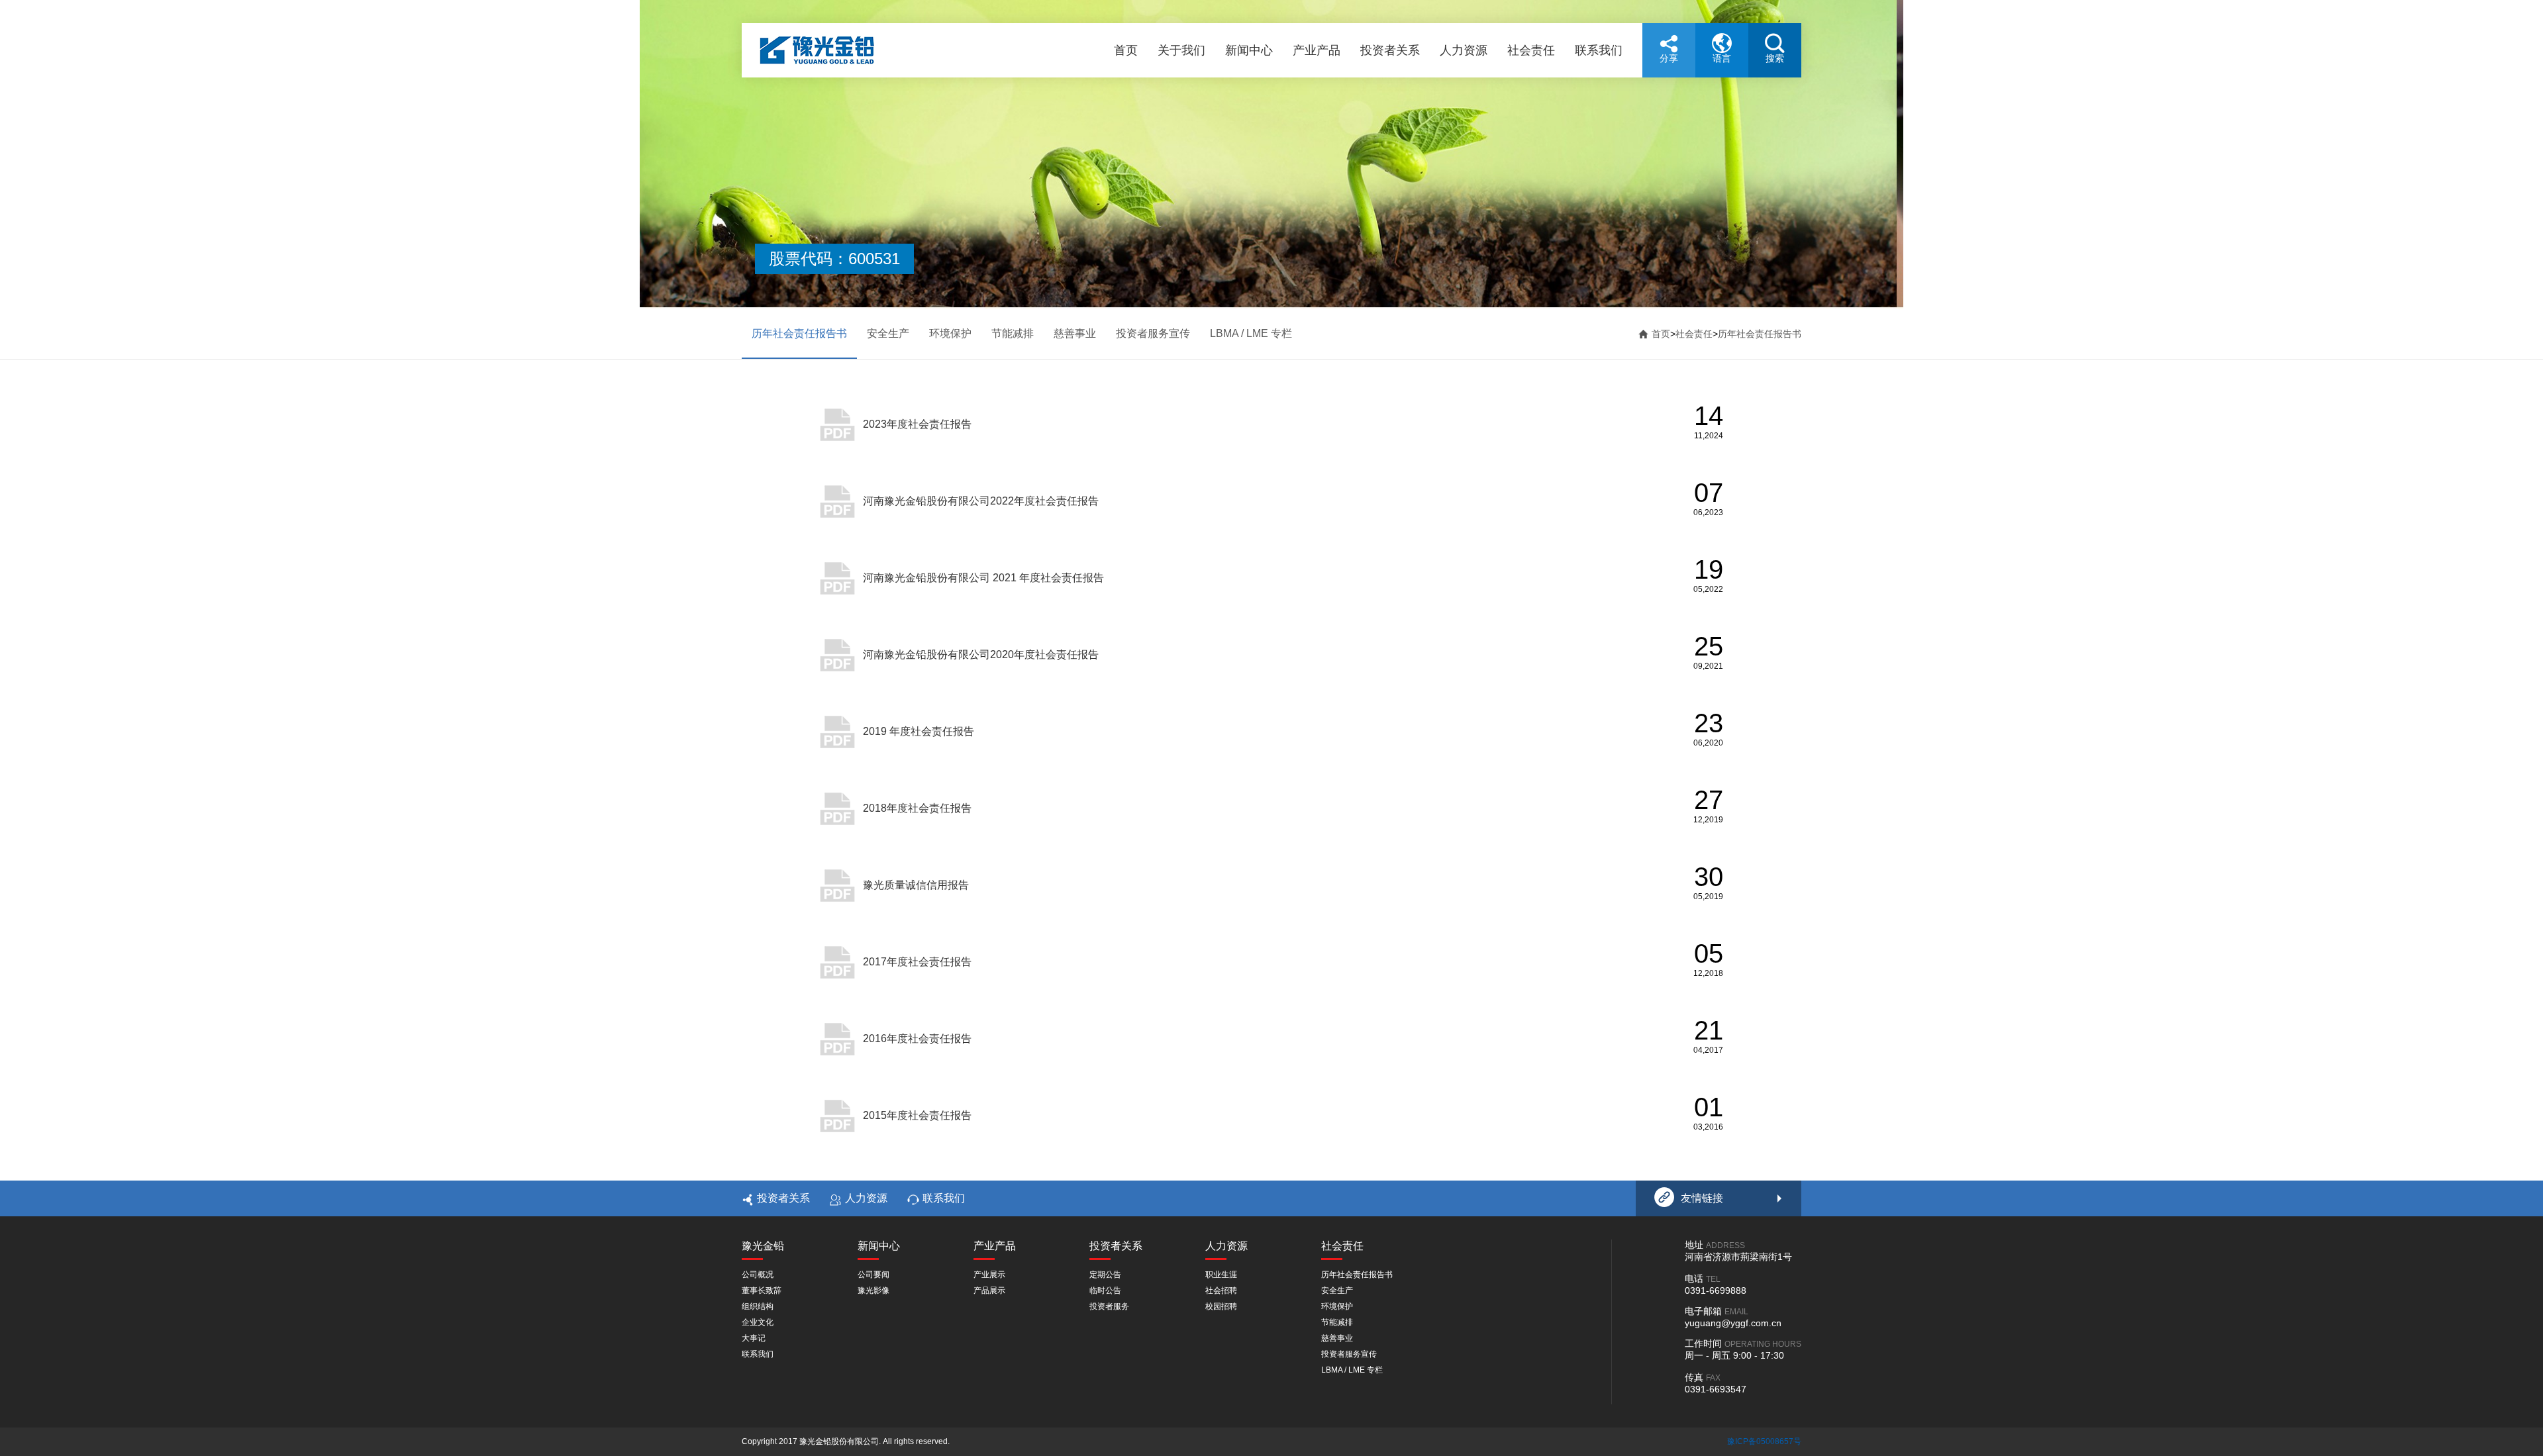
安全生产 (888, 333)
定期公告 (1105, 1275)
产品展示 (989, 1290)
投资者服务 (1109, 1306)
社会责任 (1531, 50)
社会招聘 (1221, 1290)
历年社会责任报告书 (799, 333)
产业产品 (1317, 50)
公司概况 (758, 1275)
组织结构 (758, 1306)
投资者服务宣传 (1153, 333)
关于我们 (1181, 50)
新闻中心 (1249, 50)
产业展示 (989, 1275)
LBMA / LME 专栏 (1251, 333)
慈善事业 (1075, 333)
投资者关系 (1390, 50)
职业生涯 (1221, 1275)
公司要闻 (873, 1275)
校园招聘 (1221, 1306)
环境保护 (950, 333)
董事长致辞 (762, 1290)
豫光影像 (873, 1290)
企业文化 (758, 1322)
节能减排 (1013, 333)
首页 (1126, 50)
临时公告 (1105, 1290)
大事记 (754, 1338)
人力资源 (1464, 50)
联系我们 (1599, 50)
